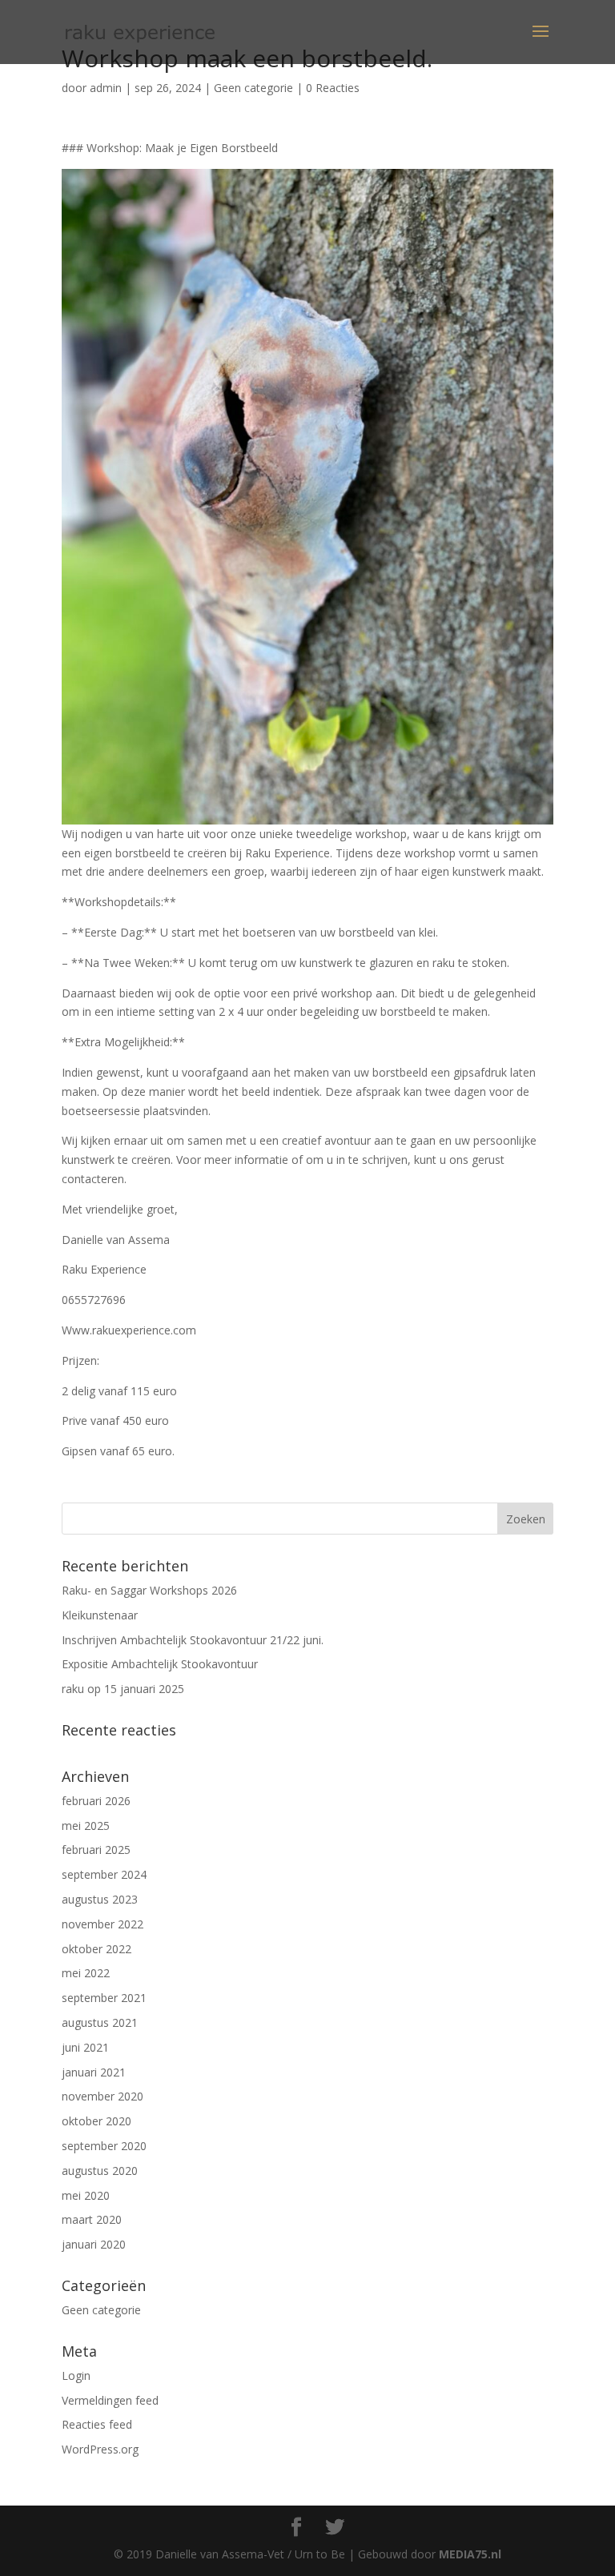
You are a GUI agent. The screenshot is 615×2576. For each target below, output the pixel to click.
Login (76, 2375)
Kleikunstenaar (100, 1615)
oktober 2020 (96, 2121)
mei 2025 (86, 1826)
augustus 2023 (100, 1899)
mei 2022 (86, 1973)
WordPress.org (100, 2449)
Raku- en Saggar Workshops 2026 (149, 1590)
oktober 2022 (96, 1949)
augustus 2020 (100, 2171)
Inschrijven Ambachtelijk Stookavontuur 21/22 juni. (193, 1640)
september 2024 (104, 1874)
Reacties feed (97, 2424)
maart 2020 (92, 2219)
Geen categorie (253, 88)
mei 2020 (86, 2195)
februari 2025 (96, 1850)
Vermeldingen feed (110, 2400)
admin (106, 88)
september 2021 (104, 1998)
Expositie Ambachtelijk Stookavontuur (160, 1664)
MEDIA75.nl (470, 2554)
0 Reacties (333, 88)
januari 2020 (94, 2244)
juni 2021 (85, 2047)
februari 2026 (96, 1801)
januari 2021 (94, 2072)
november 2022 (102, 1924)
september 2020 (104, 2146)
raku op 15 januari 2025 (123, 1689)
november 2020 (102, 2096)
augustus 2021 (100, 2022)
